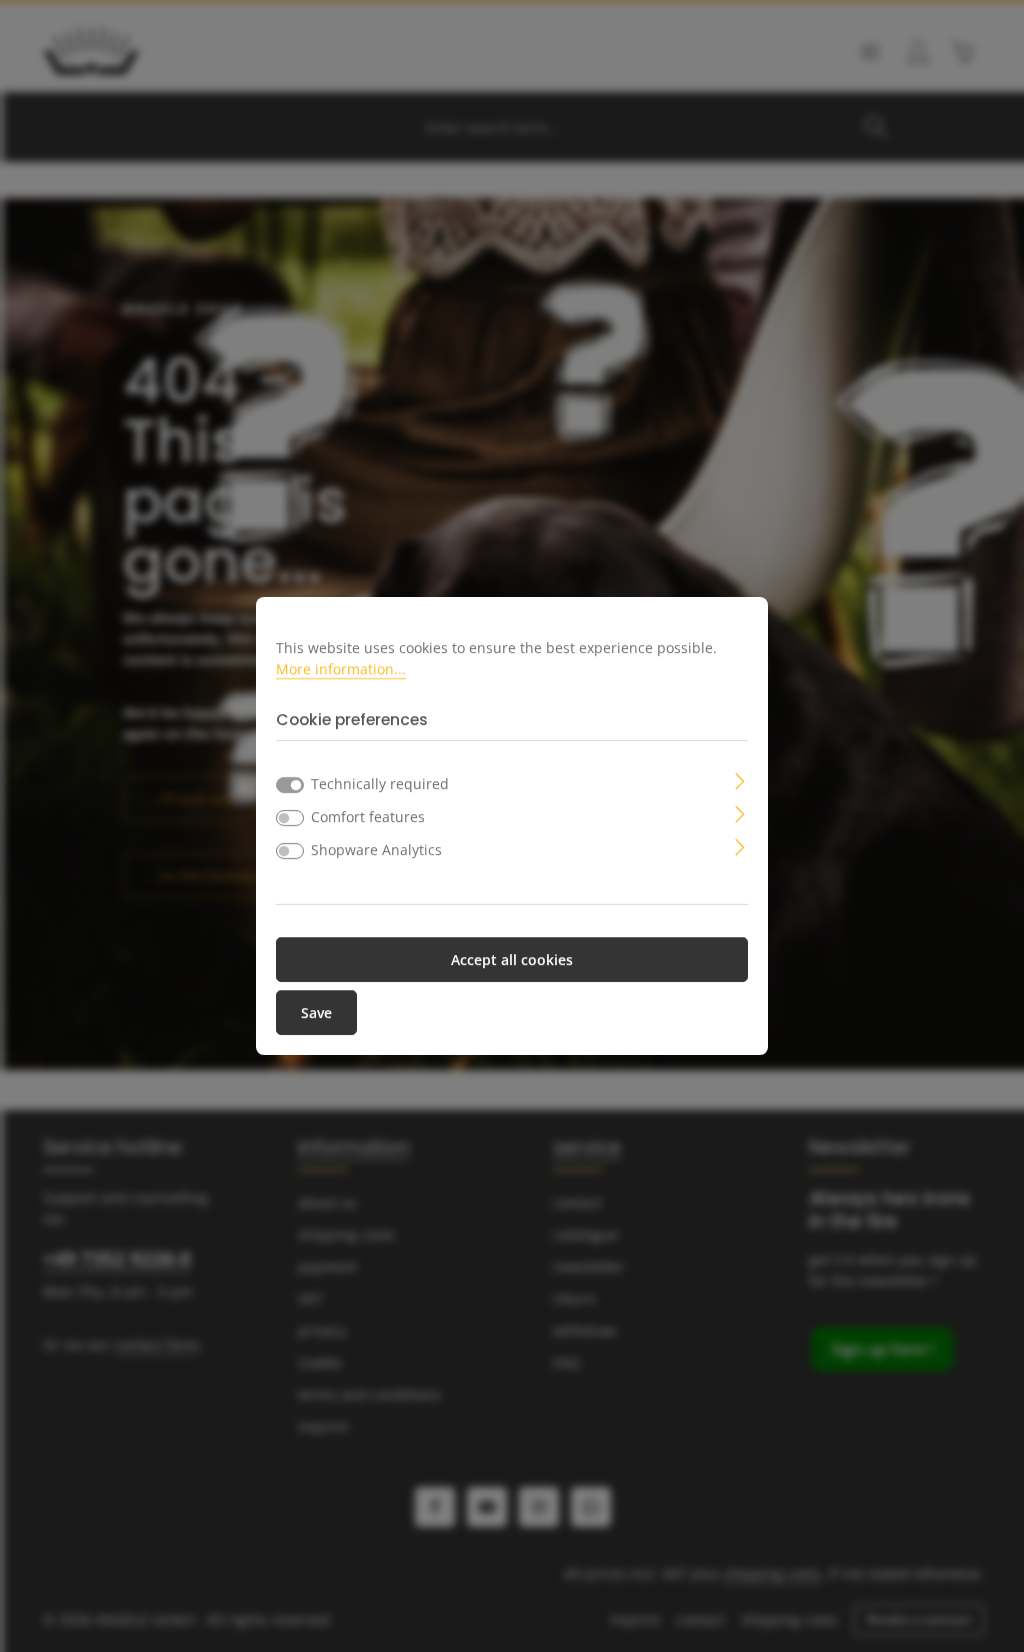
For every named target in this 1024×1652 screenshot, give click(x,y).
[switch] (290, 818)
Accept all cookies (512, 959)
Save (316, 1012)
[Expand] (740, 779)
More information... (341, 668)
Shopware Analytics (376, 849)
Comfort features (368, 816)
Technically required (380, 783)
